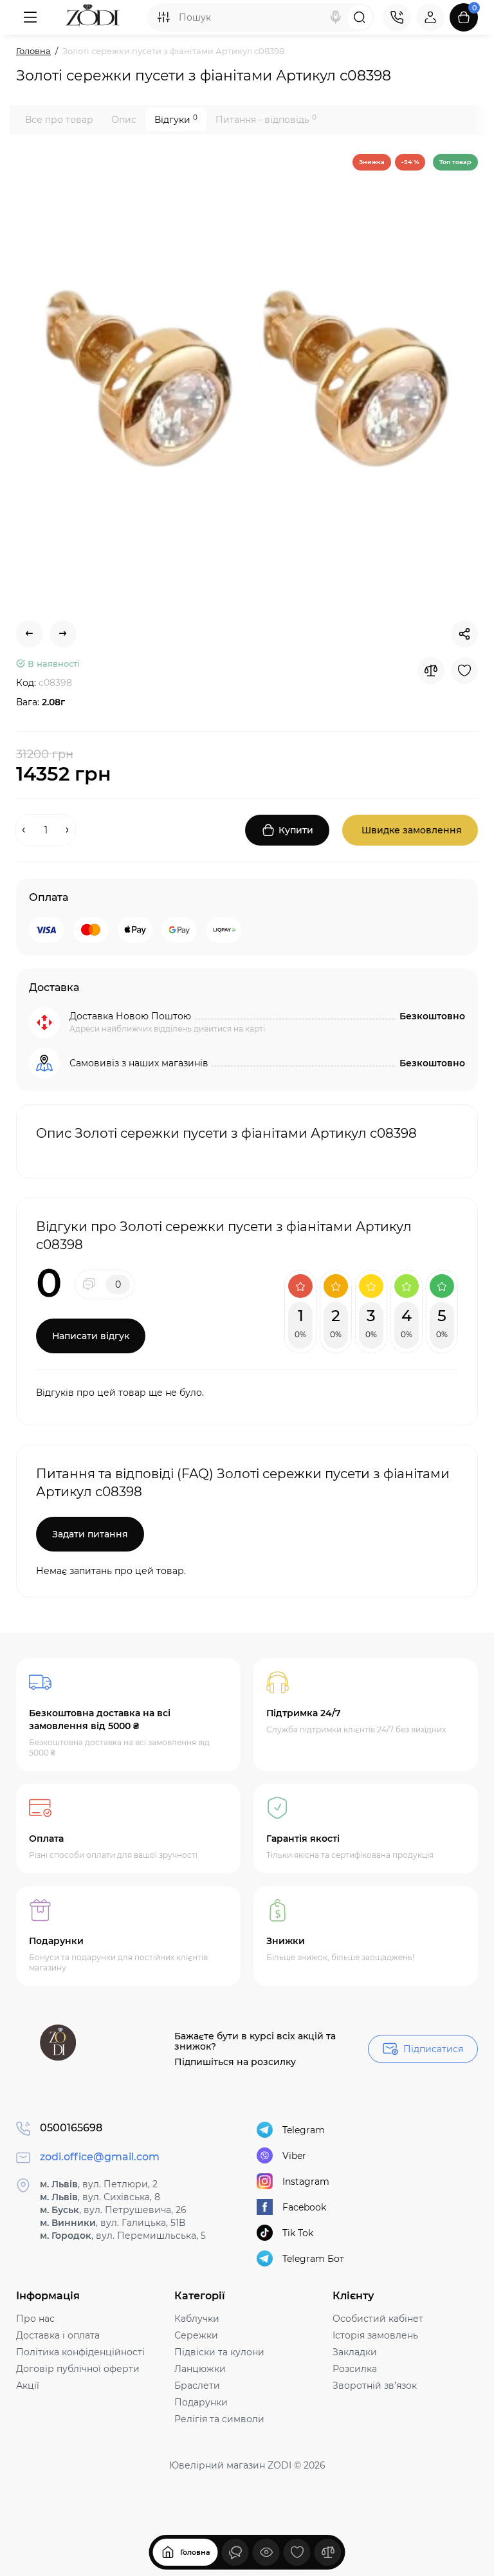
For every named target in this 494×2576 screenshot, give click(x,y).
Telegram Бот (313, 2259)
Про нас (35, 2319)
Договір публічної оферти (78, 2369)
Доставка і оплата (58, 2335)
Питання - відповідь (266, 119)
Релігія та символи (219, 2419)
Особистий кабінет (378, 2319)
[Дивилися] (235, 2552)
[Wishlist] (464, 671)
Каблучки (197, 2319)
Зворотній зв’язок (375, 2386)
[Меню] (30, 17)
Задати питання (90, 1534)
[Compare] (431, 671)
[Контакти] (397, 17)
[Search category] (163, 17)
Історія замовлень (375, 2335)
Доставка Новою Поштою (130, 1016)
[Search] (336, 17)
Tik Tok (298, 2233)
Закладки (355, 2352)
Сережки (196, 2335)
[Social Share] (464, 634)
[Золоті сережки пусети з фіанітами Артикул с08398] (247, 379)
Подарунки (201, 2402)
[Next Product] (63, 634)
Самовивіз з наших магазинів (139, 1063)
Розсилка (355, 2369)
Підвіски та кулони (219, 2352)
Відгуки (176, 119)
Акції (28, 2386)
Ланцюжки (200, 2369)
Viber (294, 2156)
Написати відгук (91, 1336)
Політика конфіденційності (80, 2352)
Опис (124, 120)
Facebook (304, 2207)
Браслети (197, 2386)
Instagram (306, 2182)
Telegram (304, 2130)
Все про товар (59, 120)
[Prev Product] (30, 634)
